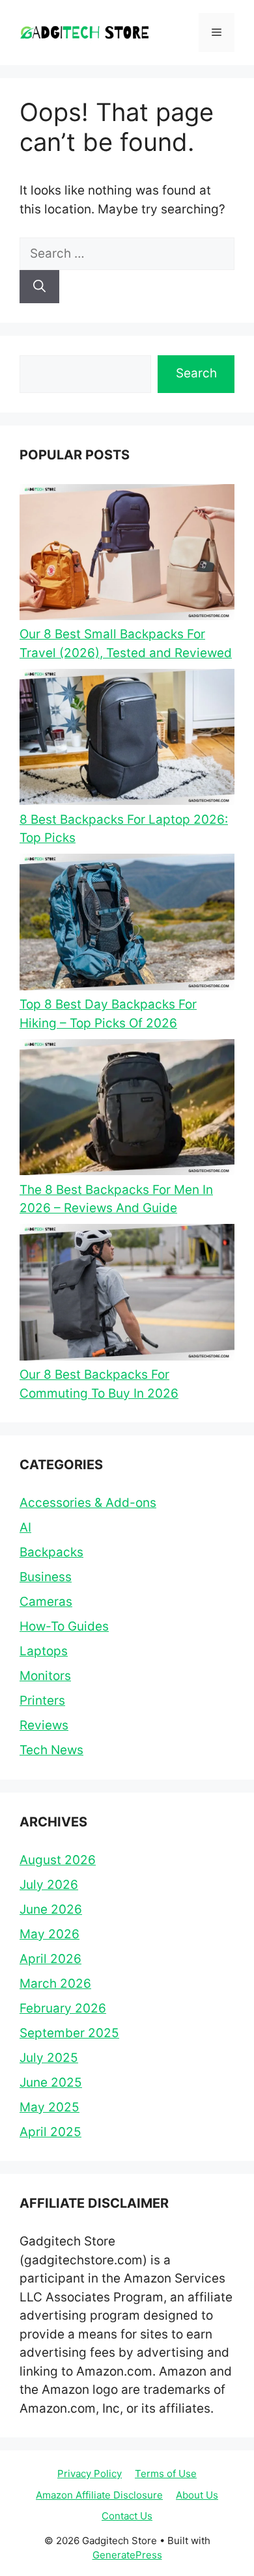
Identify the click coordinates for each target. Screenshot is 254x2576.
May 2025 (49, 2107)
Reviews (44, 1725)
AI (25, 1527)
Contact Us (127, 2516)
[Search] (39, 287)
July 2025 (49, 2058)
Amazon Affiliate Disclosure (99, 2495)
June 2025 (51, 2082)
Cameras (46, 1602)
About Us (197, 2495)
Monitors (45, 1676)
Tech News (51, 1750)
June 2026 (51, 1909)
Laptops (44, 1651)
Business (46, 1577)
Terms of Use (166, 2474)
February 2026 (63, 2008)
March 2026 (55, 1984)
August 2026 (58, 1860)
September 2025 (69, 2033)
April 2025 (50, 2132)
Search (196, 373)
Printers (42, 1701)
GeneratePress (127, 2555)
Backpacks (51, 1552)
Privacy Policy (90, 2474)
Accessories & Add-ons (88, 1503)
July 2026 (49, 1885)
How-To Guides (64, 1626)
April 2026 (50, 1959)
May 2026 (49, 1934)
